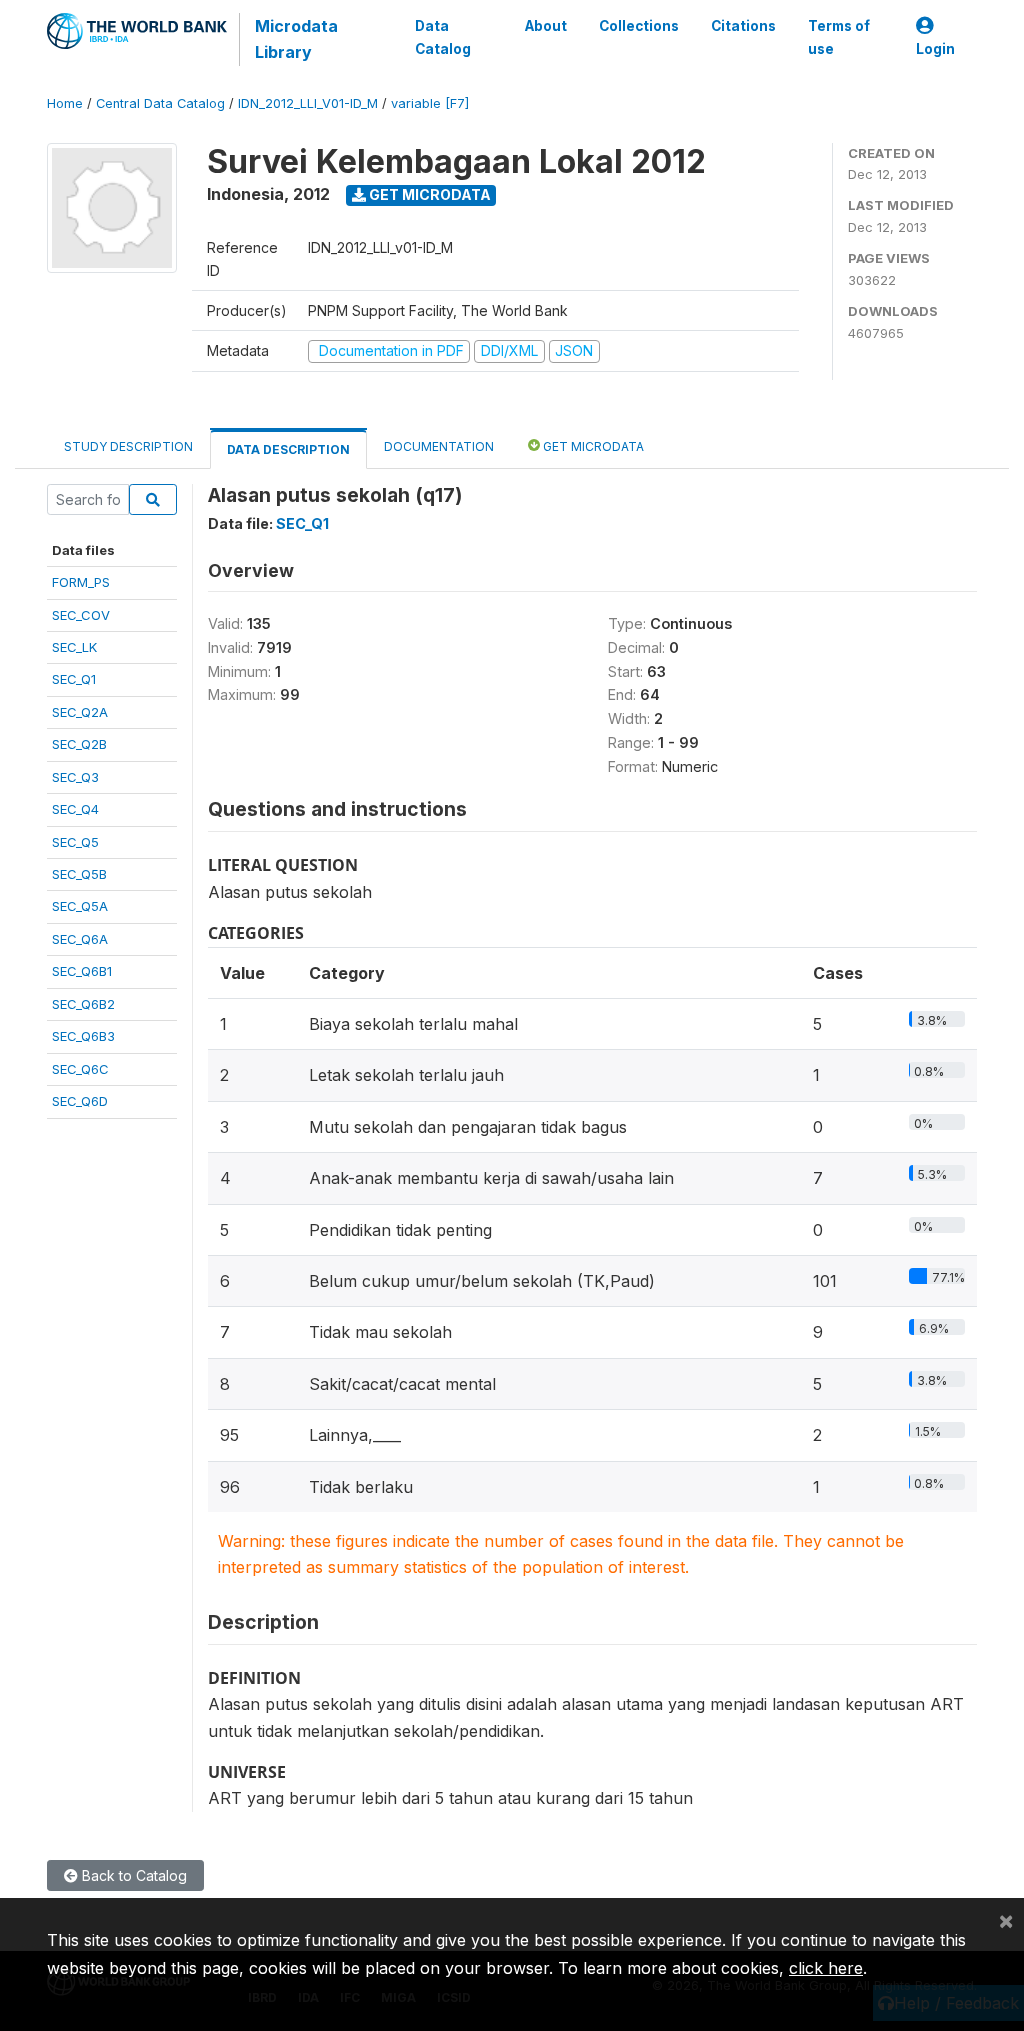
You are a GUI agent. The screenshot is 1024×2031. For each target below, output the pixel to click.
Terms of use (839, 37)
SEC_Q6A (80, 939)
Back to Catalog (132, 1875)
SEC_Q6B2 (83, 1004)
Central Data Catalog (160, 103)
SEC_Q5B (79, 874)
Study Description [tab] (128, 446)
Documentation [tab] (439, 446)
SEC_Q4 (75, 809)
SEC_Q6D (80, 1101)
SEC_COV (81, 615)
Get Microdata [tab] (592, 446)
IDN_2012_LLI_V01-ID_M (308, 103)
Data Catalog (443, 37)
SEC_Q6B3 (83, 1036)
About (546, 26)
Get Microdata (428, 194)
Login (935, 49)
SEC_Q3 (75, 777)
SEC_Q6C (80, 1069)
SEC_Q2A (80, 712)
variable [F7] (430, 103)
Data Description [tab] (288, 449)
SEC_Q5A (80, 906)
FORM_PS (81, 582)
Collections (639, 26)
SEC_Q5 (75, 842)
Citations (743, 26)
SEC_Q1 (74, 679)
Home (65, 103)
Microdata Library (296, 39)
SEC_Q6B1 (82, 971)
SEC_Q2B (79, 744)
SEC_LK (74, 647)
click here (826, 1968)
